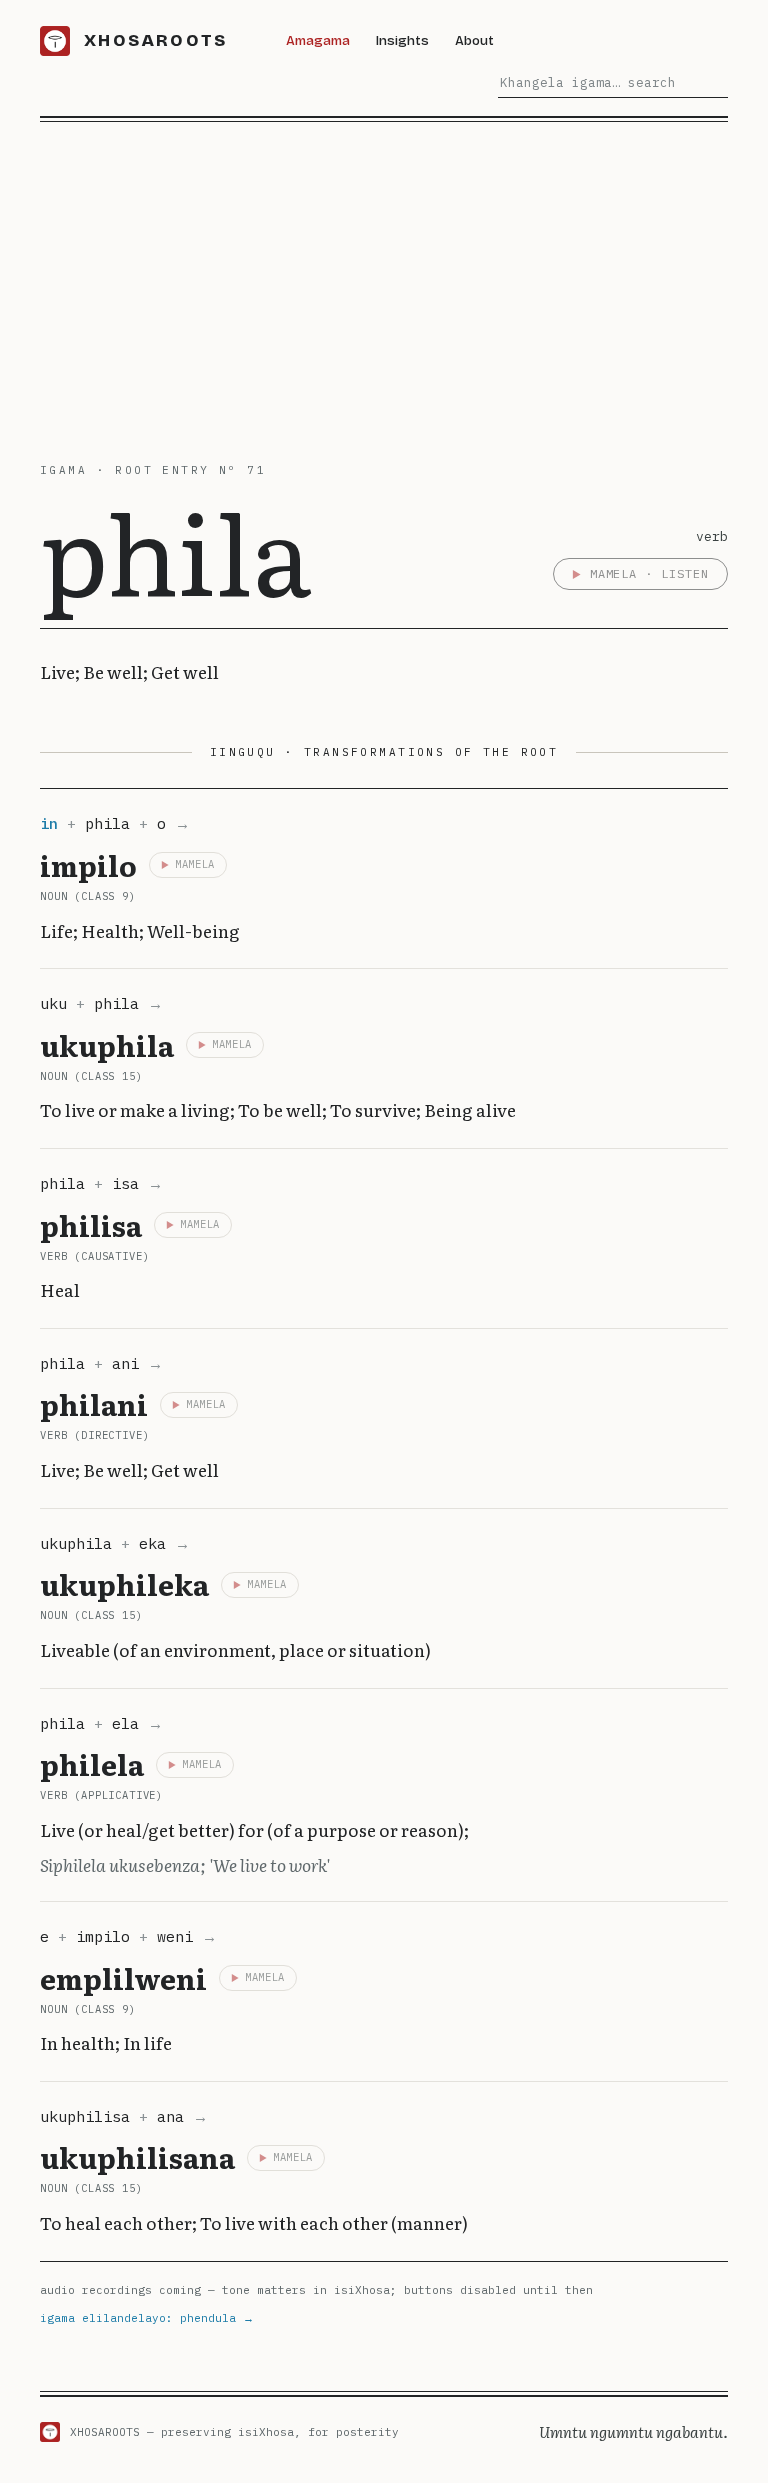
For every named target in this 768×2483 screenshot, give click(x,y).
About (474, 40)
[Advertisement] (384, 272)
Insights (402, 40)
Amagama (318, 40)
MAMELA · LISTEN (649, 573)
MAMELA (195, 864)
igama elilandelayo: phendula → (147, 2318)
